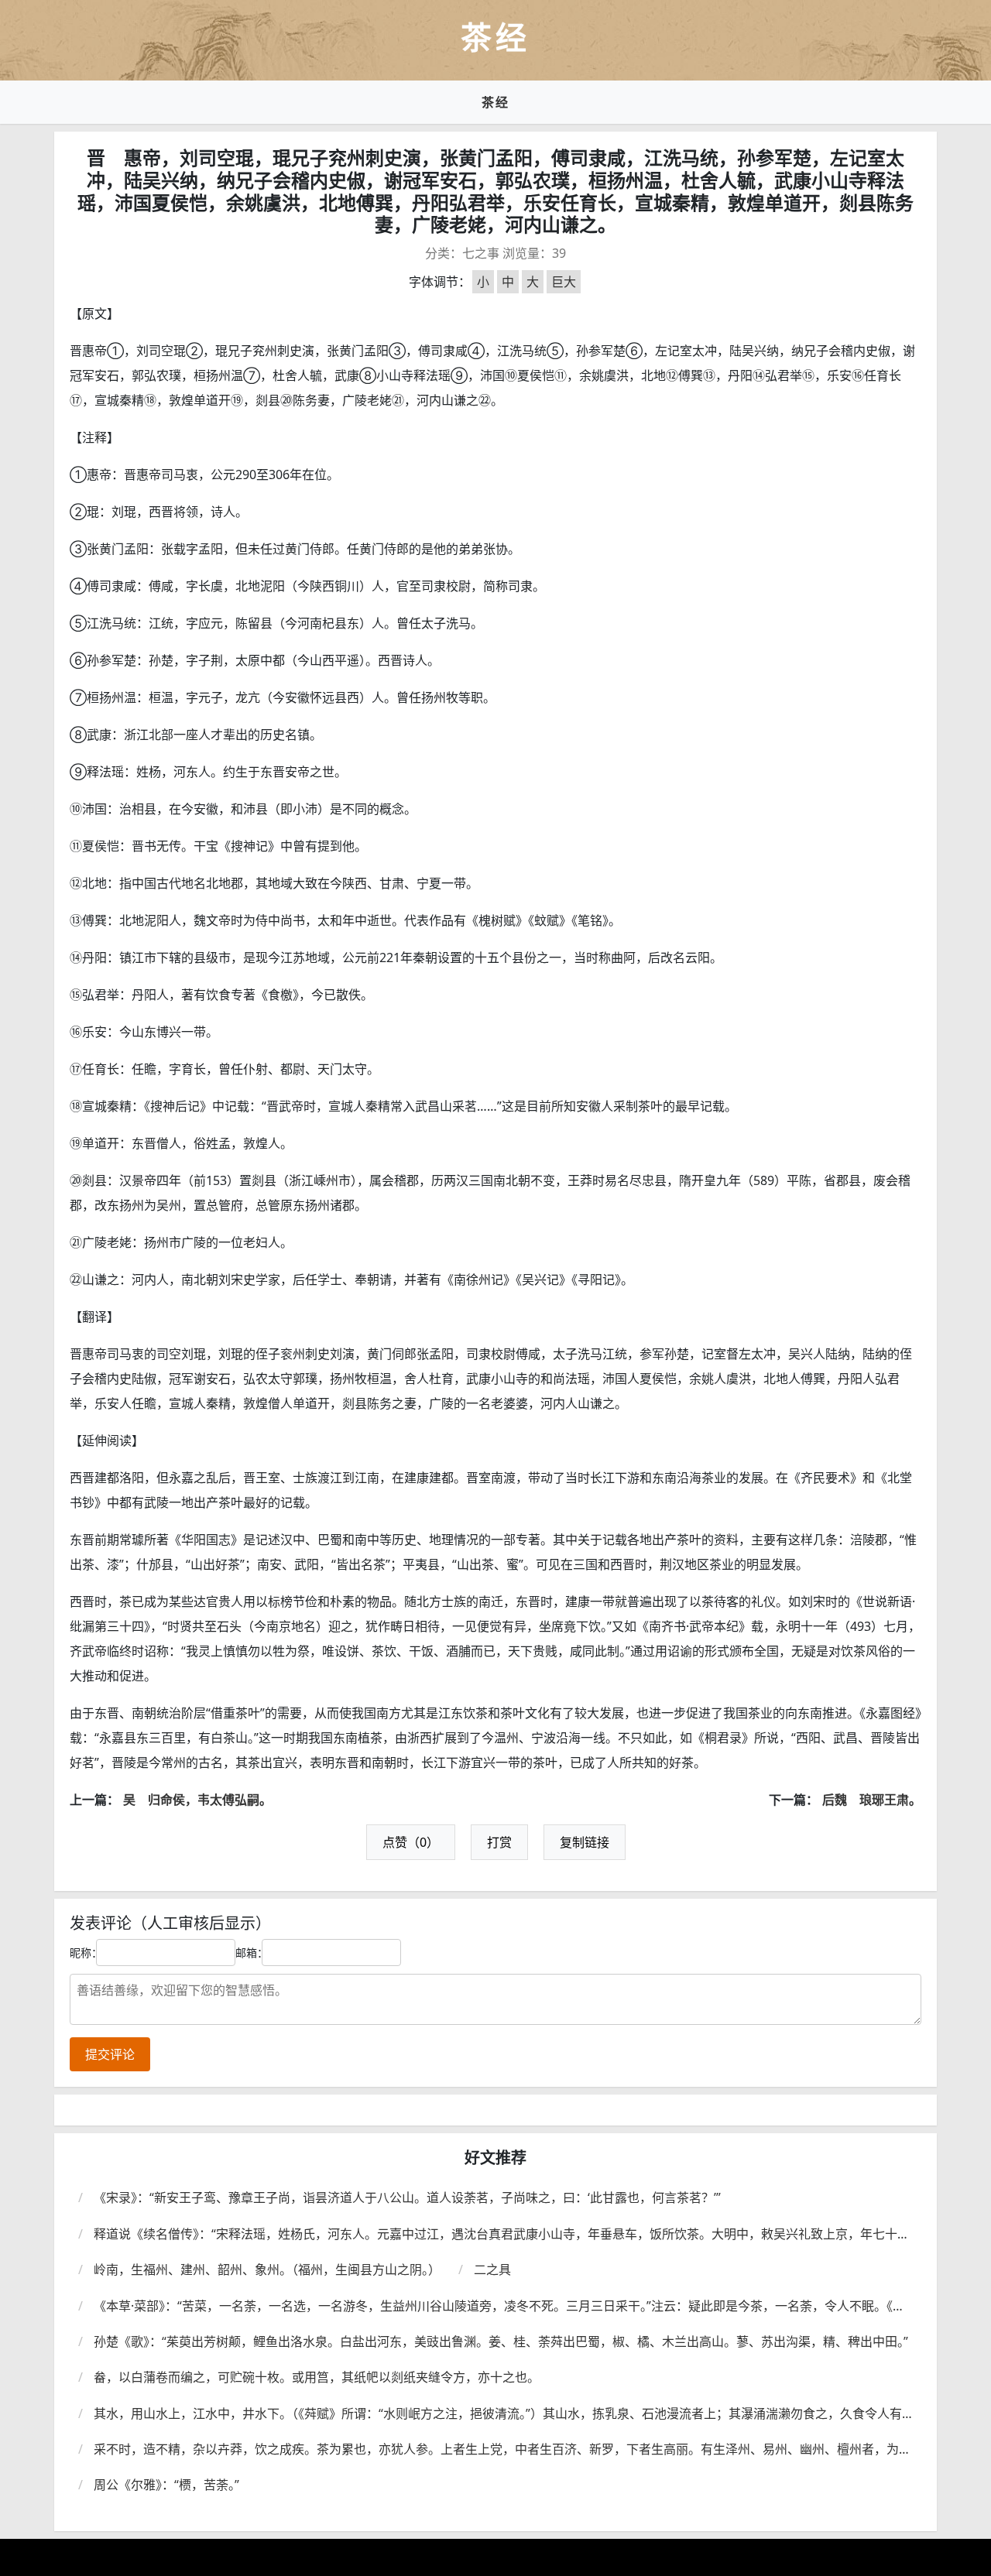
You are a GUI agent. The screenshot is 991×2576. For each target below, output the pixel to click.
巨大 (564, 282)
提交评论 (110, 2054)
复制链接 (585, 1842)
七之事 (481, 253)
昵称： (86, 1953)
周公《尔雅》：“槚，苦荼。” (166, 2485)
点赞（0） (411, 1842)
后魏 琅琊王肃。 (872, 1800)
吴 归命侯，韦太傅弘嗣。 (197, 1800)
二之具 (492, 2269)
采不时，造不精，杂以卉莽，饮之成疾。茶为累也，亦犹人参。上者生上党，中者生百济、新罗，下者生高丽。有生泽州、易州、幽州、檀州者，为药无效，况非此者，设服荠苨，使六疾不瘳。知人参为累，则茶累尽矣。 (502, 2449)
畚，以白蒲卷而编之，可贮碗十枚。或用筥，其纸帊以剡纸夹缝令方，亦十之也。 (317, 2377)
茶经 (495, 102)
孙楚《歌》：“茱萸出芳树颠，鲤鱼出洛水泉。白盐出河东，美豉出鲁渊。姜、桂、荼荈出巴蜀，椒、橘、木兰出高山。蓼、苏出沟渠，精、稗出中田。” (501, 2341)
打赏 (499, 1842)
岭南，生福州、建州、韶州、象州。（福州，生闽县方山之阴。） (267, 2269)
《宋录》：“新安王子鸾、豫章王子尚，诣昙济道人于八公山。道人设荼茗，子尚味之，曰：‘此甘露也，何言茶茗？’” (407, 2197)
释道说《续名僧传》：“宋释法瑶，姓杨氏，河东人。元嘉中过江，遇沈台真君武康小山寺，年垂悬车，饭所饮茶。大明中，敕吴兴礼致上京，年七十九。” (495, 2234)
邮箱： (252, 1953)
